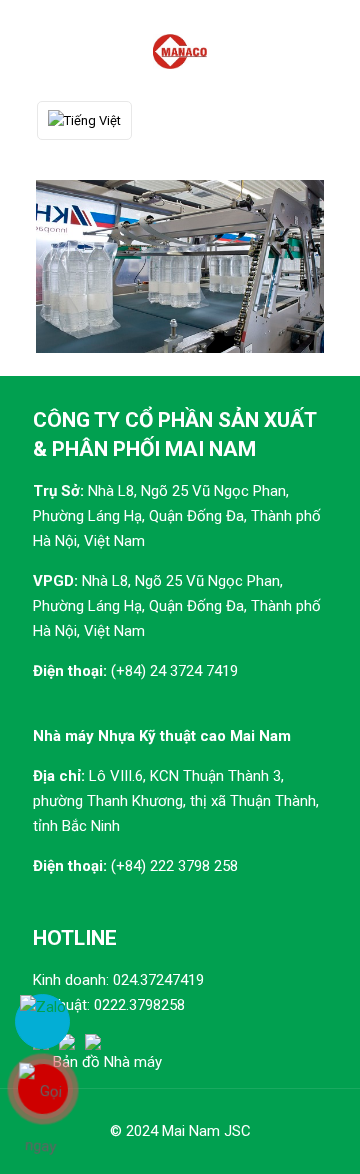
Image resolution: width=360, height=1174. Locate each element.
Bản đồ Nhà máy (107, 1062)
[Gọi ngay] (42, 1088)
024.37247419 (158, 980)
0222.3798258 (139, 1005)
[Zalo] (42, 1021)
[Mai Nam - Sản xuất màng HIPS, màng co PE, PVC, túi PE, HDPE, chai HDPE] (180, 50)
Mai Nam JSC (206, 1131)
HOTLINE (75, 938)
